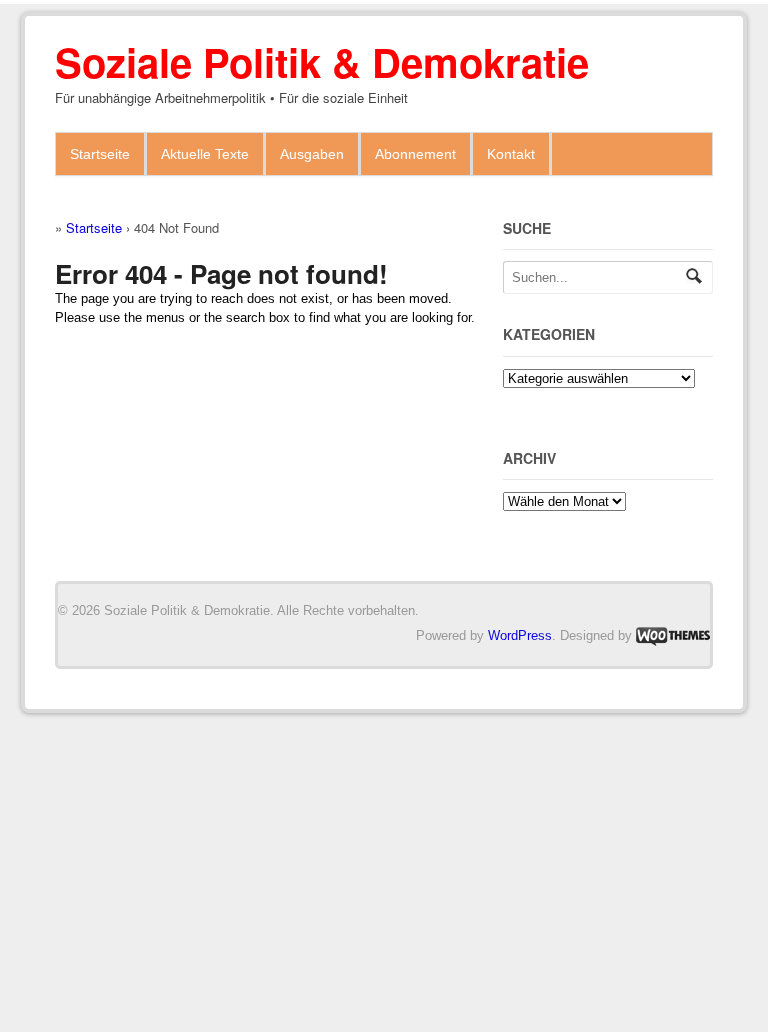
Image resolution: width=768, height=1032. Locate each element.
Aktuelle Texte (205, 154)
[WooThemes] (673, 635)
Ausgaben (312, 154)
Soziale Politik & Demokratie (322, 61)
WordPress (520, 635)
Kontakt (511, 154)
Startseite (100, 154)
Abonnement (415, 154)
